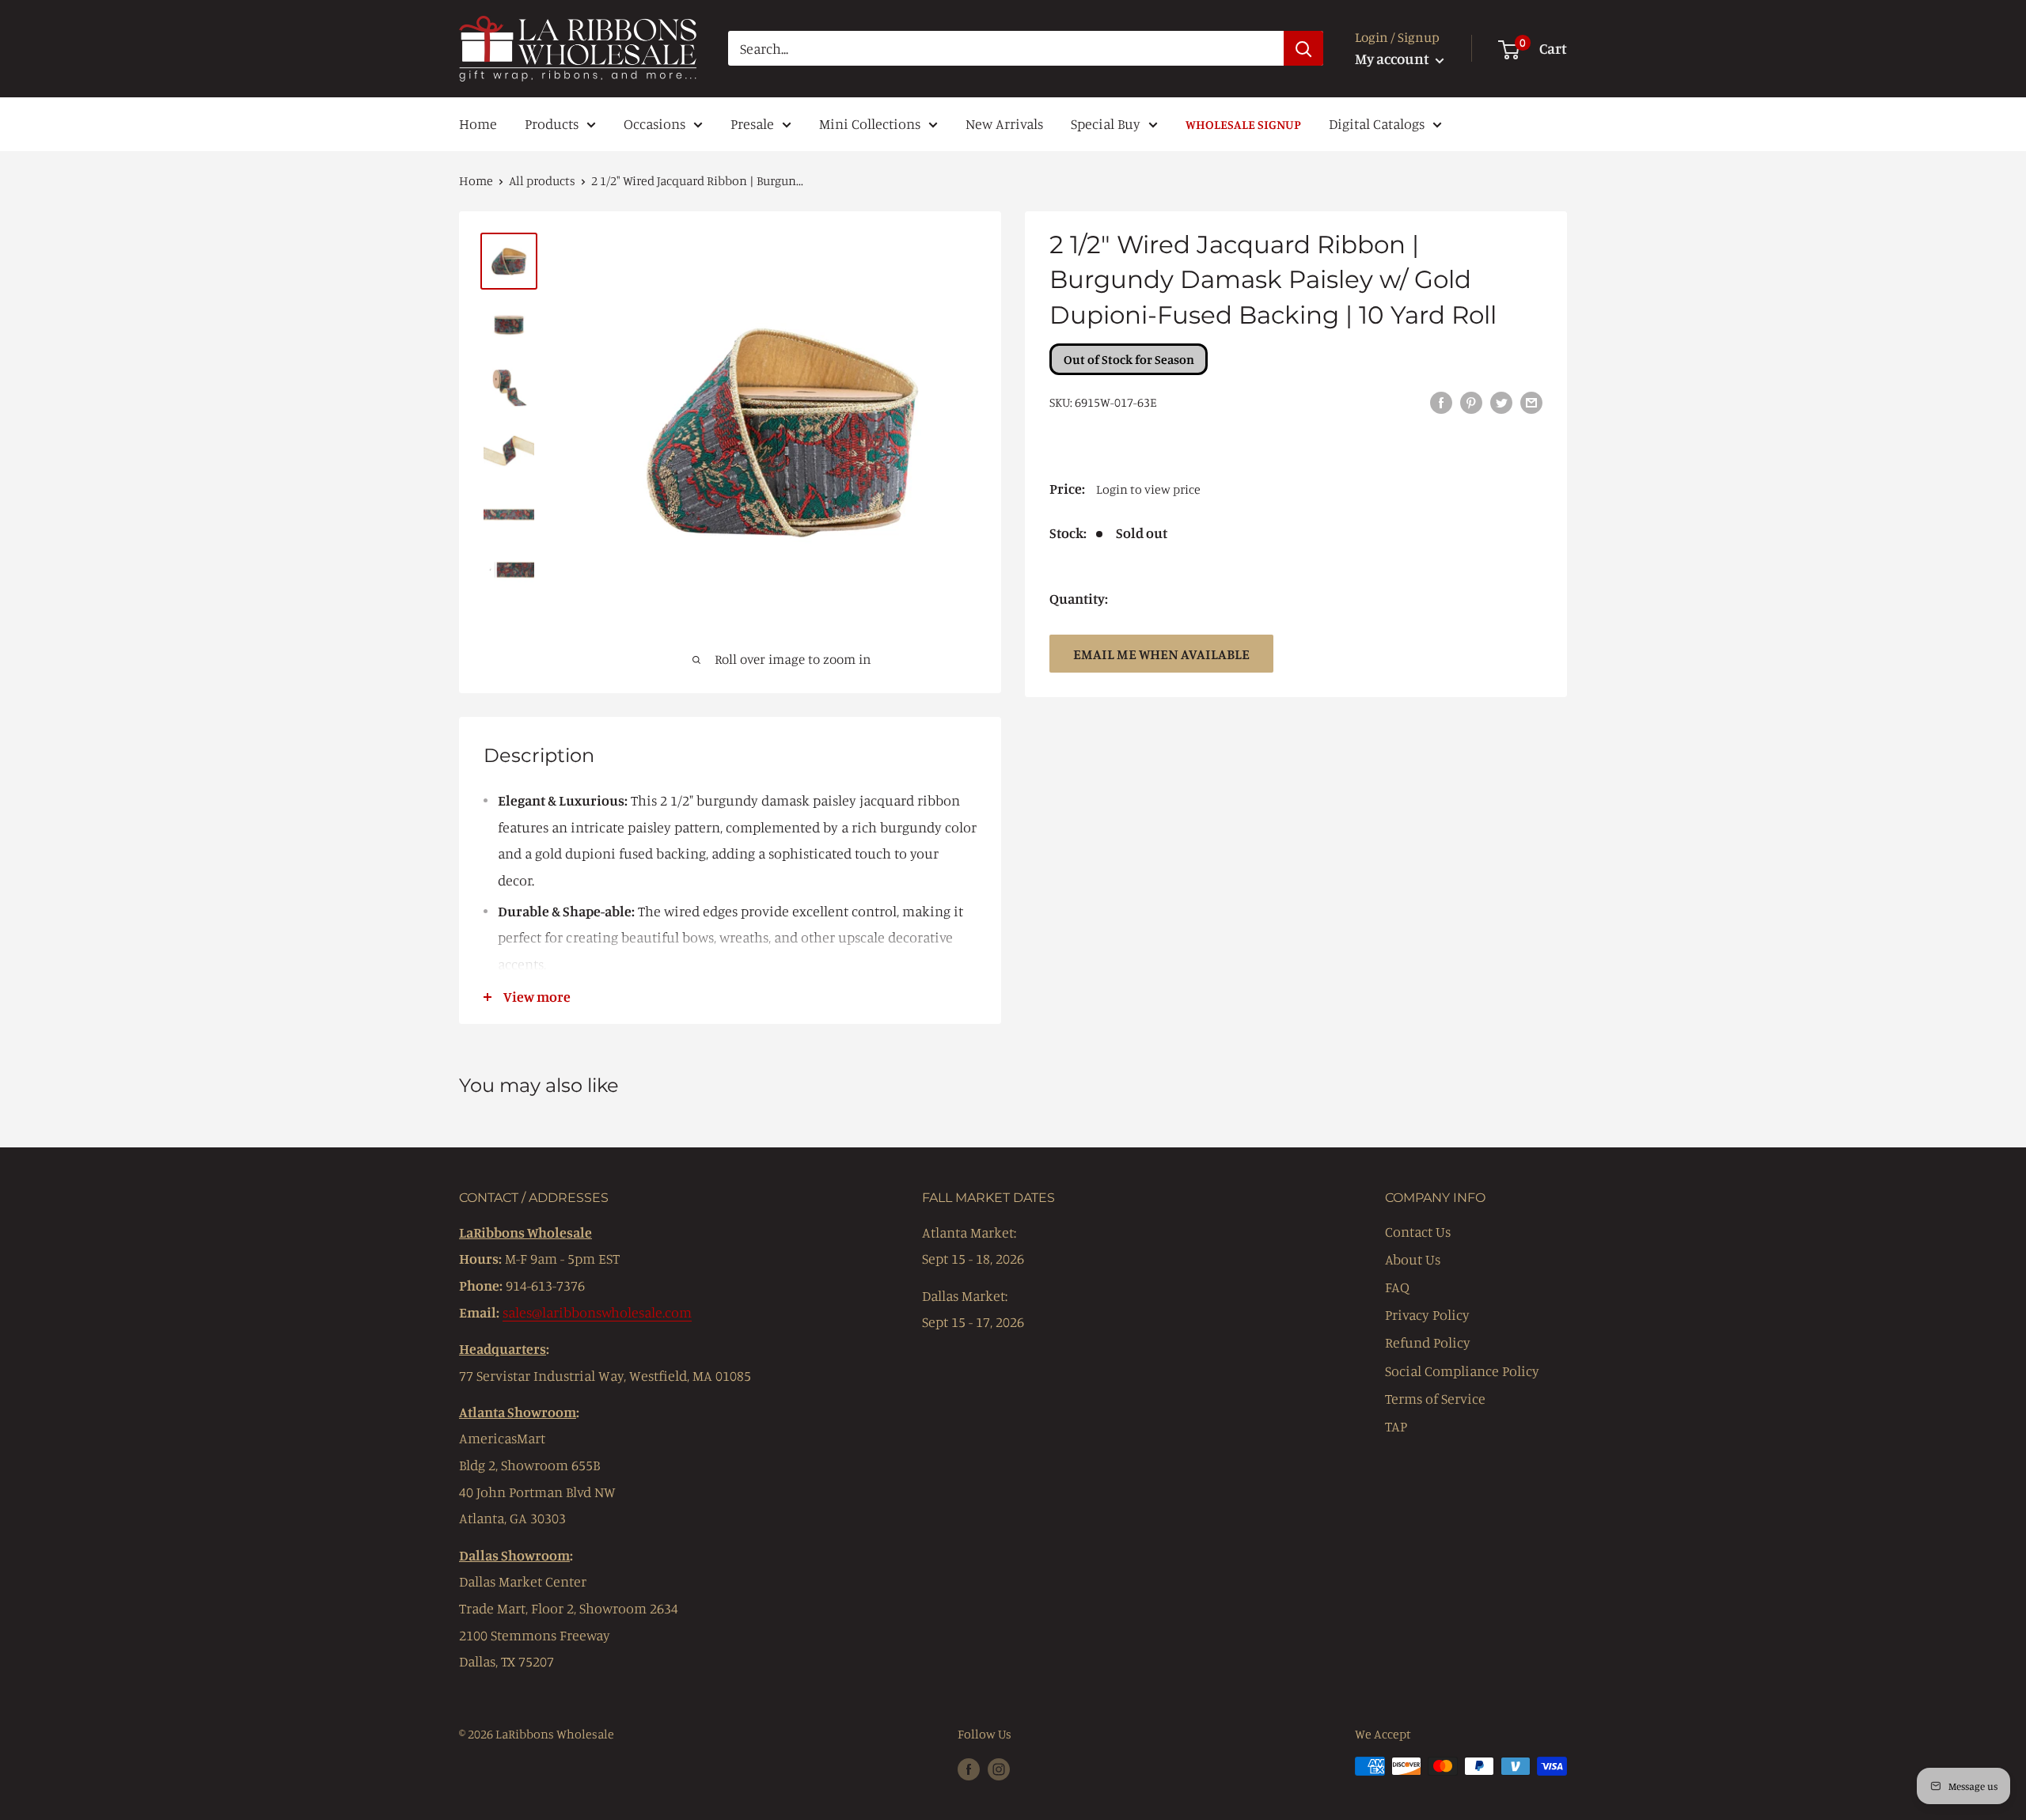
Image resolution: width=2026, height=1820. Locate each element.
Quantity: (1079, 598)
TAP (1396, 1426)
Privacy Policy (1427, 1314)
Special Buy (1106, 123)
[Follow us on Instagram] (999, 1769)
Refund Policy (1428, 1342)
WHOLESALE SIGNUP (1243, 124)
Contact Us (1418, 1231)
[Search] (1303, 48)
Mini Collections (870, 123)
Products (552, 123)
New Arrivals (1004, 123)
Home (478, 123)
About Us (1413, 1259)
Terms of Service (1435, 1398)
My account (1393, 58)
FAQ (1397, 1287)
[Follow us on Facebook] (969, 1769)
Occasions (654, 123)
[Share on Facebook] (1441, 401)
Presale (752, 123)
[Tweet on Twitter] (1501, 401)
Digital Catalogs (1377, 123)
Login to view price (1148, 489)
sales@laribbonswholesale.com (597, 1312)
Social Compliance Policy (1462, 1371)
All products (542, 180)
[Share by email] (1531, 401)
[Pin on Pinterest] (1471, 401)
